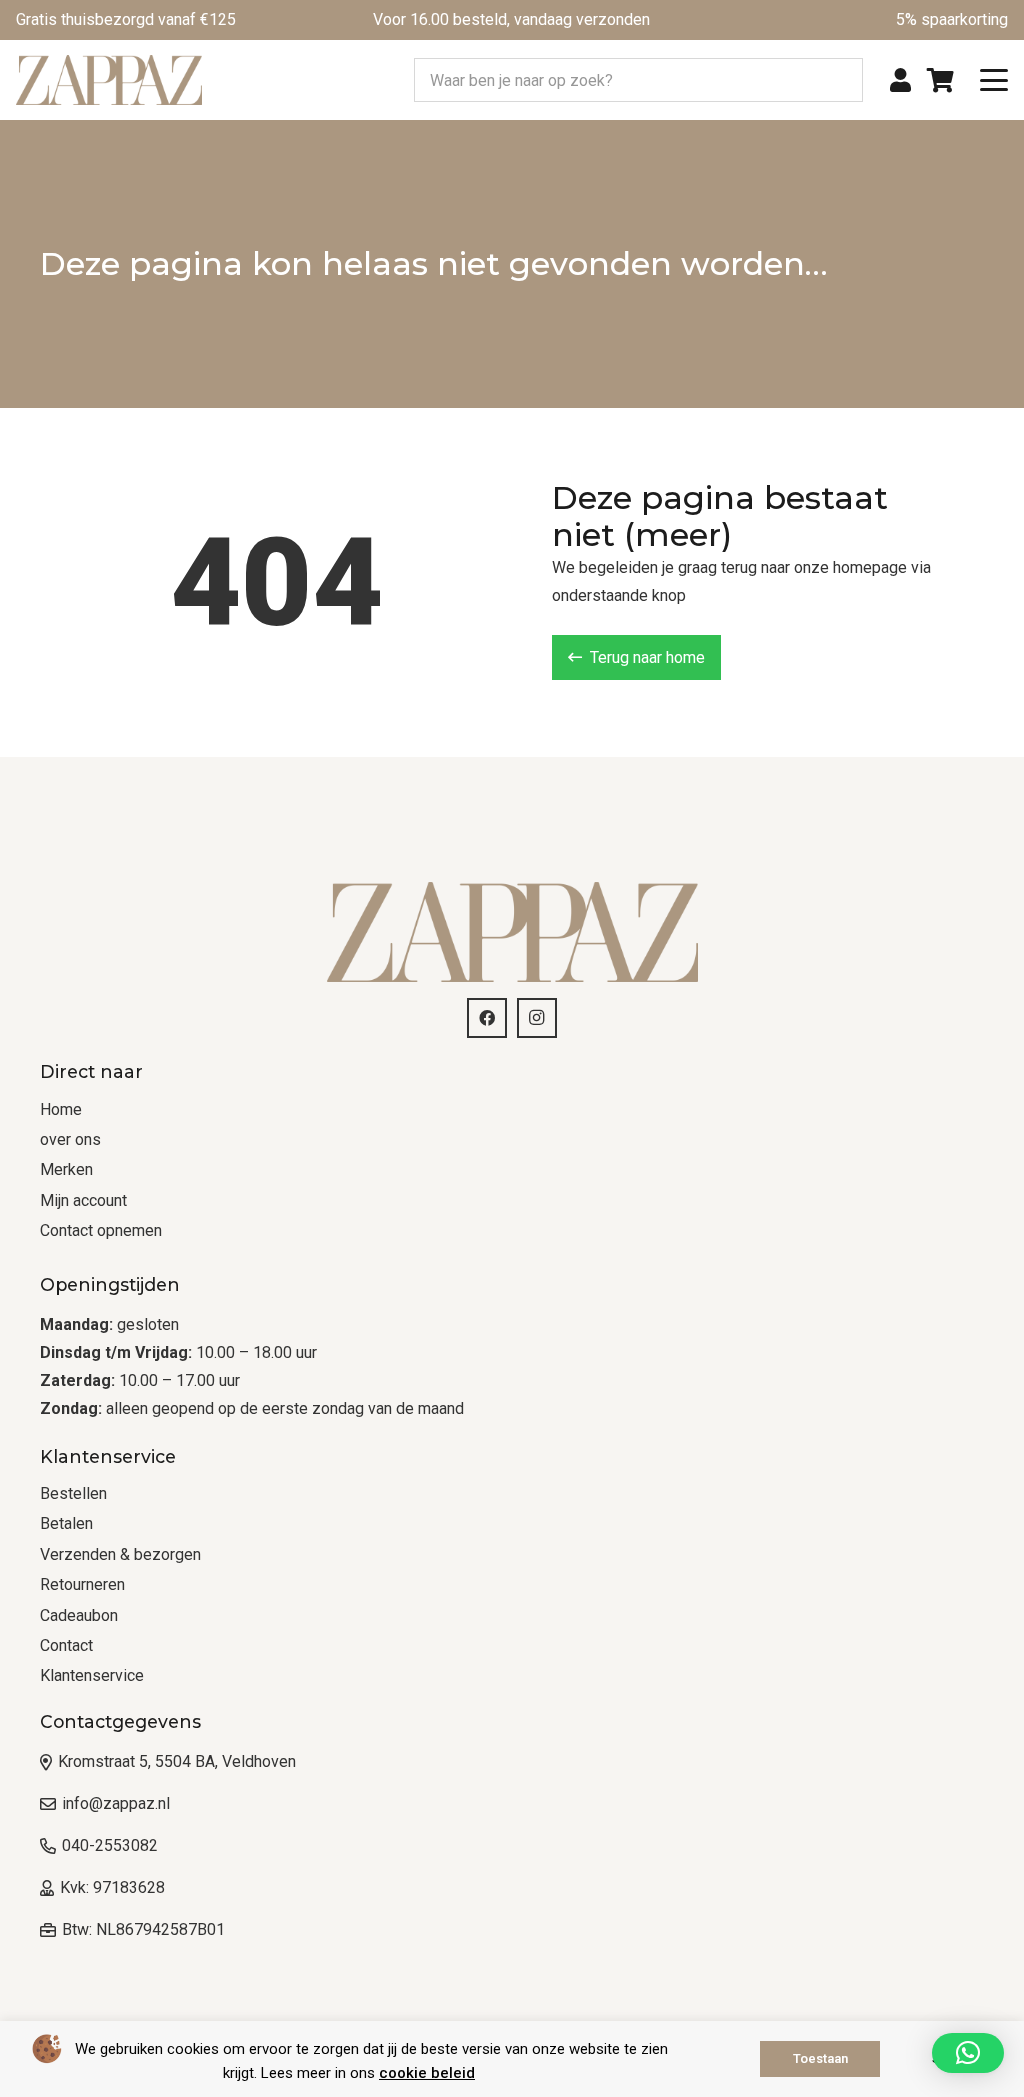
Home (61, 1109)
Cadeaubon (79, 1615)
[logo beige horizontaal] (109, 80)
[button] (994, 80)
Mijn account (83, 1200)
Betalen (66, 1523)
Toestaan (820, 2058)
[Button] (900, 80)
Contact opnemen (101, 1230)
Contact (66, 1645)
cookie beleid (427, 2073)
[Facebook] (487, 1018)
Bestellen (73, 1493)
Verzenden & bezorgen (120, 1554)
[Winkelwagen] (940, 80)
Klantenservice (92, 1675)
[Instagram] (537, 1018)
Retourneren (82, 1584)
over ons (70, 1139)
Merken (66, 1169)
